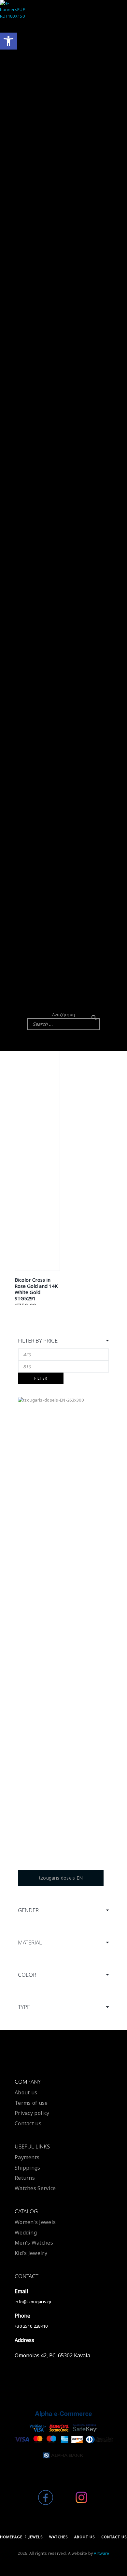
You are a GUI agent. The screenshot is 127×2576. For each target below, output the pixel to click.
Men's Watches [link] (34, 2243)
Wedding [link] (26, 2233)
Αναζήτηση (64, 1014)
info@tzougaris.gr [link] (33, 2302)
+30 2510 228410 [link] (31, 2326)
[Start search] (94, 1018)
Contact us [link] (28, 2123)
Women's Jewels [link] (35, 2222)
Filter (41, 1378)
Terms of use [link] (31, 2103)
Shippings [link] (28, 2168)
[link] (8, 41)
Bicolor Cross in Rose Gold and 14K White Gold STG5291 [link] (36, 1289)
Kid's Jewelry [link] (31, 2253)
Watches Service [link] (35, 2188)
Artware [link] (101, 2553)
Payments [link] (27, 2157)
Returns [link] (25, 2178)
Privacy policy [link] (32, 2113)
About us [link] (26, 2092)
